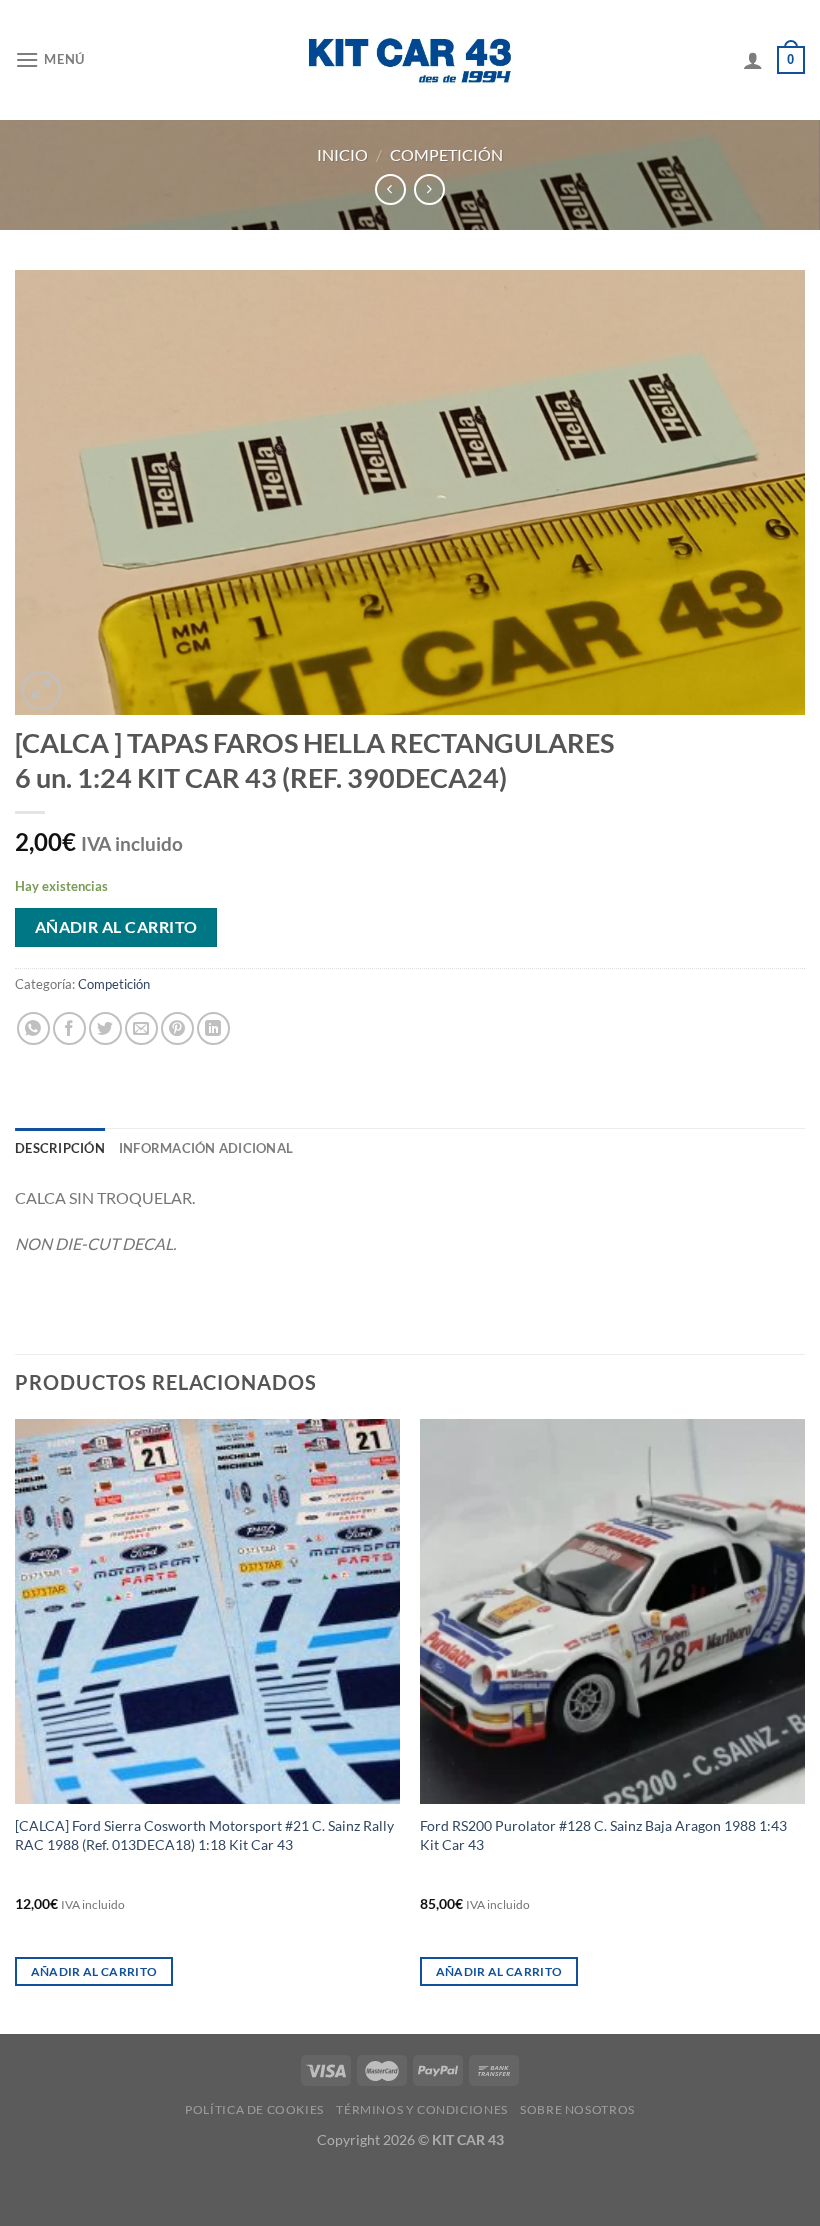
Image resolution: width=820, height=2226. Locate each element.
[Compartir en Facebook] (69, 1028)
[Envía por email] (141, 1028)
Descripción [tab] (60, 1148)
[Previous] (16, 1724)
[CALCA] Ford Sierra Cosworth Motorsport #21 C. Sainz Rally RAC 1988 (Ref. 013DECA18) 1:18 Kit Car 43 (204, 1835)
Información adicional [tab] (206, 1148)
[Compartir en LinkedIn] (213, 1028)
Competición (446, 154)
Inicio (342, 154)
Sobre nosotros (577, 2109)
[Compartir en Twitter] (105, 1028)
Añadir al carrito (116, 927)
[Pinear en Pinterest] (177, 1028)
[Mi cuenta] (753, 60)
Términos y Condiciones (421, 2109)
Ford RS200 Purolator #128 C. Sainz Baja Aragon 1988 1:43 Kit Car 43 (603, 1835)
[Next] (804, 1724)
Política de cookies (254, 2109)
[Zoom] (41, 690)
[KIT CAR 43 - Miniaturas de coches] (410, 60)
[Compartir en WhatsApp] (33, 1028)
